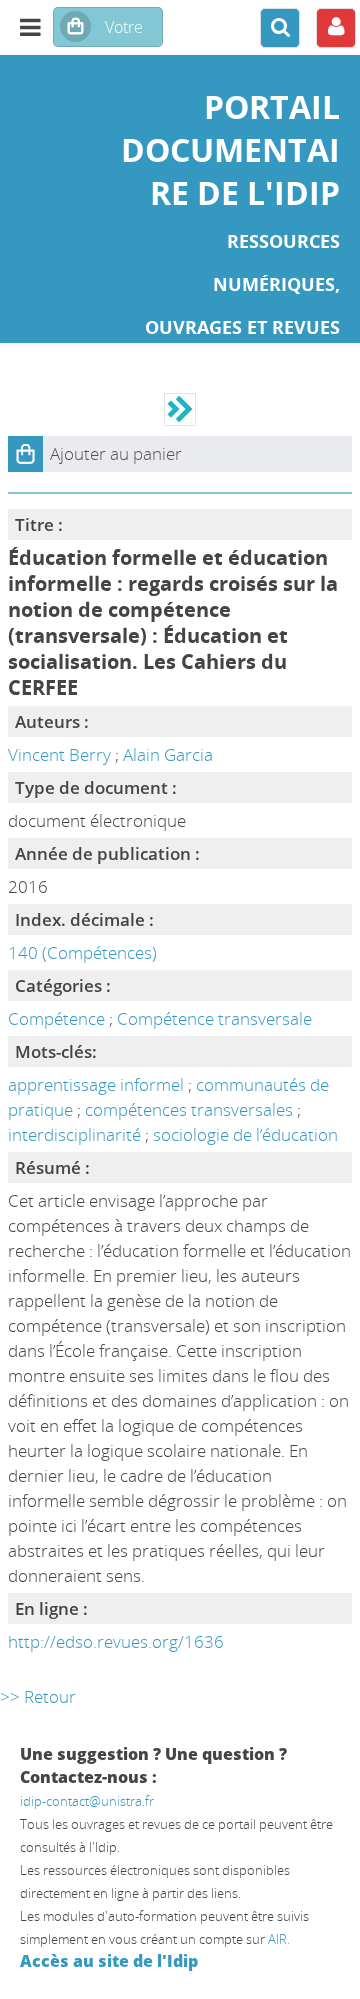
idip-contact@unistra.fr (87, 1801)
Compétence (56, 1018)
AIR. (279, 1939)
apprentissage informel (98, 1084)
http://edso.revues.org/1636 (116, 1641)
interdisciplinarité (76, 1134)
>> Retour (38, 1696)
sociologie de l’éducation (245, 1134)
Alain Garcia (168, 754)
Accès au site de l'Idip (109, 1961)
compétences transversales (191, 1109)
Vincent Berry (59, 754)
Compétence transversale (214, 1018)
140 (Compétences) (82, 952)
